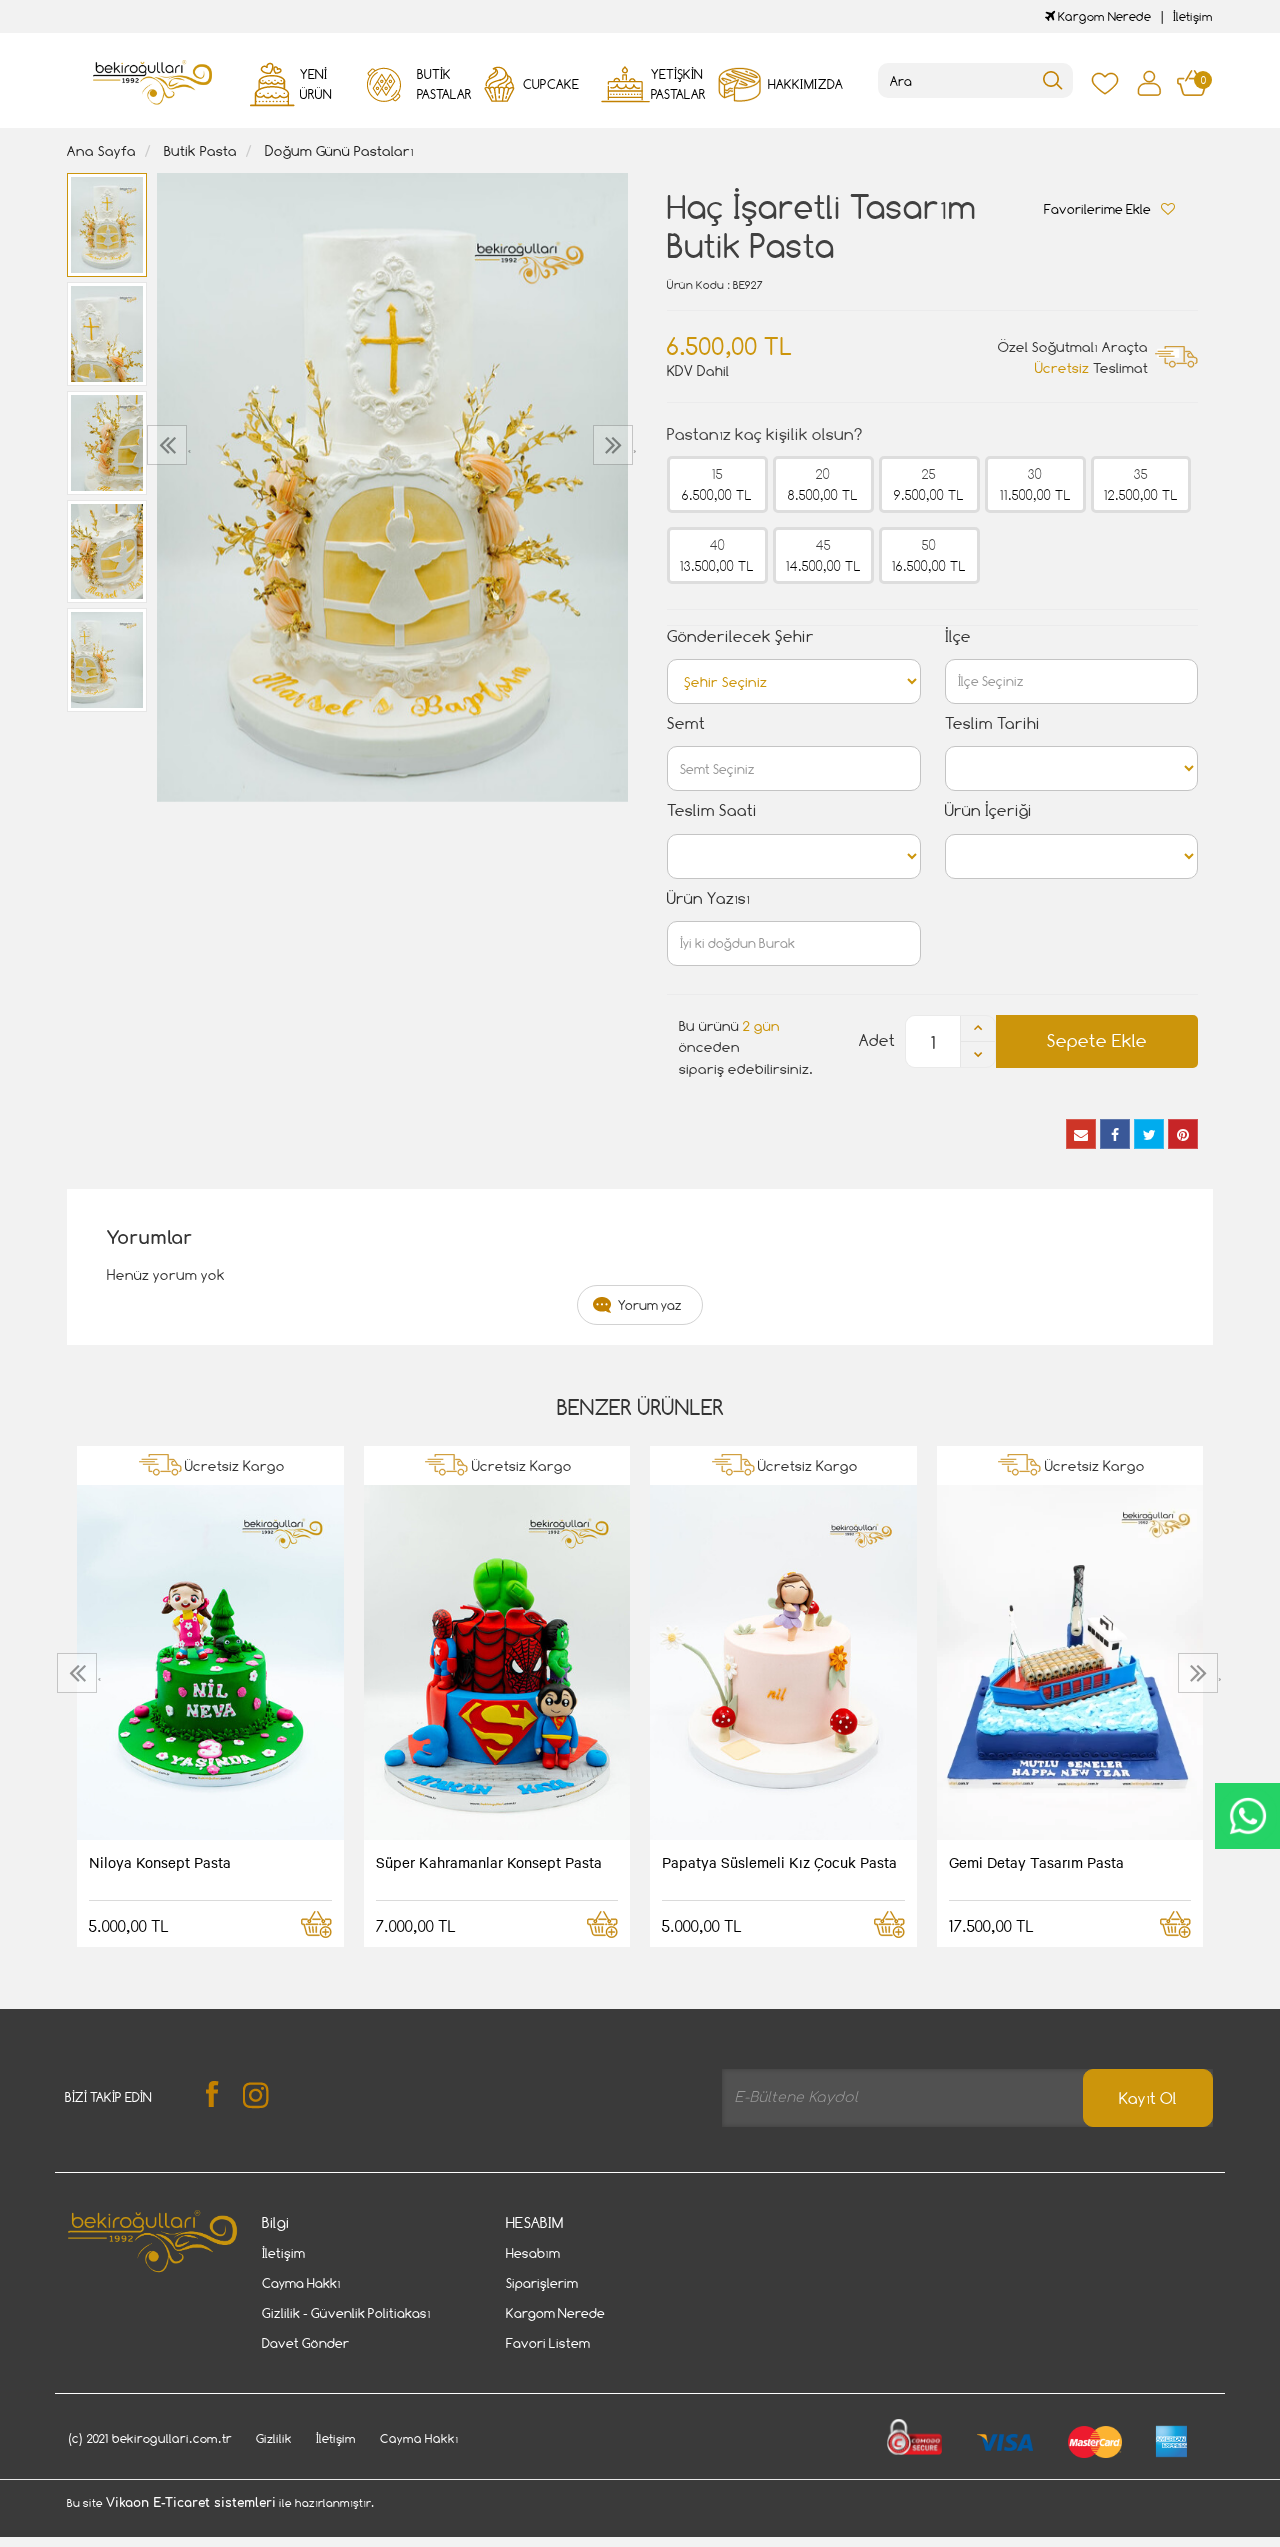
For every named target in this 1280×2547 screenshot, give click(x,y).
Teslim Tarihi (992, 723)
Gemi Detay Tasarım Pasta (1036, 1862)
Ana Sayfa (101, 150)
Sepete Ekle (1097, 1040)
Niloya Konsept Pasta (160, 1862)
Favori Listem (548, 2343)
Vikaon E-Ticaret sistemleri (191, 2503)
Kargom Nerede (1103, 16)
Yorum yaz (650, 1305)
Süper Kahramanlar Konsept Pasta (489, 1862)
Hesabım (533, 2253)
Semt (686, 723)
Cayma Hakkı (301, 2283)
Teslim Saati (712, 810)
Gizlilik (274, 2438)
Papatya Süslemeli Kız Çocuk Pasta (779, 1862)
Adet (877, 1040)
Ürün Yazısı (708, 898)
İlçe (958, 636)
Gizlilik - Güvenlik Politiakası (346, 2313)
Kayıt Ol (1148, 2098)
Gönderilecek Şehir (740, 636)
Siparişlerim (542, 2283)
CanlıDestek (1247, 1816)
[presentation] (169, 445)
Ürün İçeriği (988, 810)
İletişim (1193, 16)
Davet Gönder (305, 2343)
